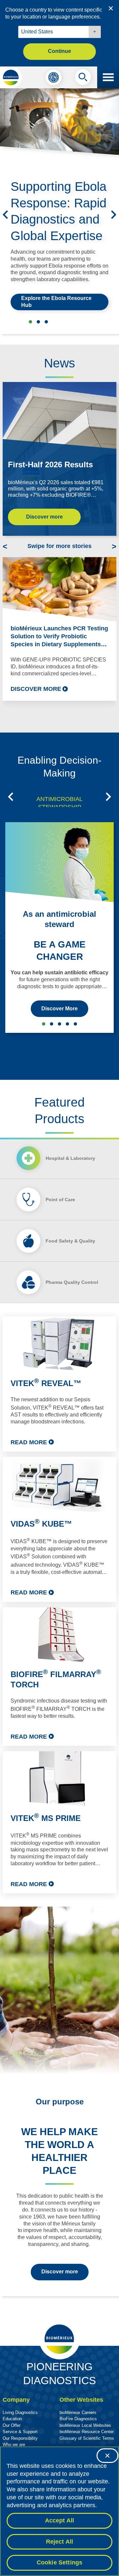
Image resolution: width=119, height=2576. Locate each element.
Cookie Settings (60, 2562)
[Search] (83, 79)
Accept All (60, 2520)
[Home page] (11, 77)
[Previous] (5, 215)
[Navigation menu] (108, 77)
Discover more (44, 517)
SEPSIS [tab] (52, 1024)
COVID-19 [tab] (75, 1024)
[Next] (114, 215)
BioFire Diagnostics (78, 2419)
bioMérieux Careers (78, 2412)
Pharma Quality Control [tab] (72, 1282)
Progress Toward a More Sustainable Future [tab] (38, 322)
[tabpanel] (59, 1605)
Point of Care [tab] (60, 1200)
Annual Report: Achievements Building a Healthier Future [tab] (46, 322)
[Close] (107, 2456)
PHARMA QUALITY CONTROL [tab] (67, 1024)
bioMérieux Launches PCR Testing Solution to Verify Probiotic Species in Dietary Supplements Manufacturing (59, 637)
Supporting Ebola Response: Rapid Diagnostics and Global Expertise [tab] (30, 322)
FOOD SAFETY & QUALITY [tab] (59, 1024)
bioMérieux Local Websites (85, 2425)
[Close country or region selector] (111, 8)
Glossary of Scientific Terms (87, 2438)
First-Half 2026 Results (50, 465)
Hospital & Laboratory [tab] (70, 1158)
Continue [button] (59, 51)
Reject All (60, 2542)
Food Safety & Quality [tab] (70, 1241)
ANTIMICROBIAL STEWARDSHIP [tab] (59, 803)
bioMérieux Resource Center (87, 2432)
